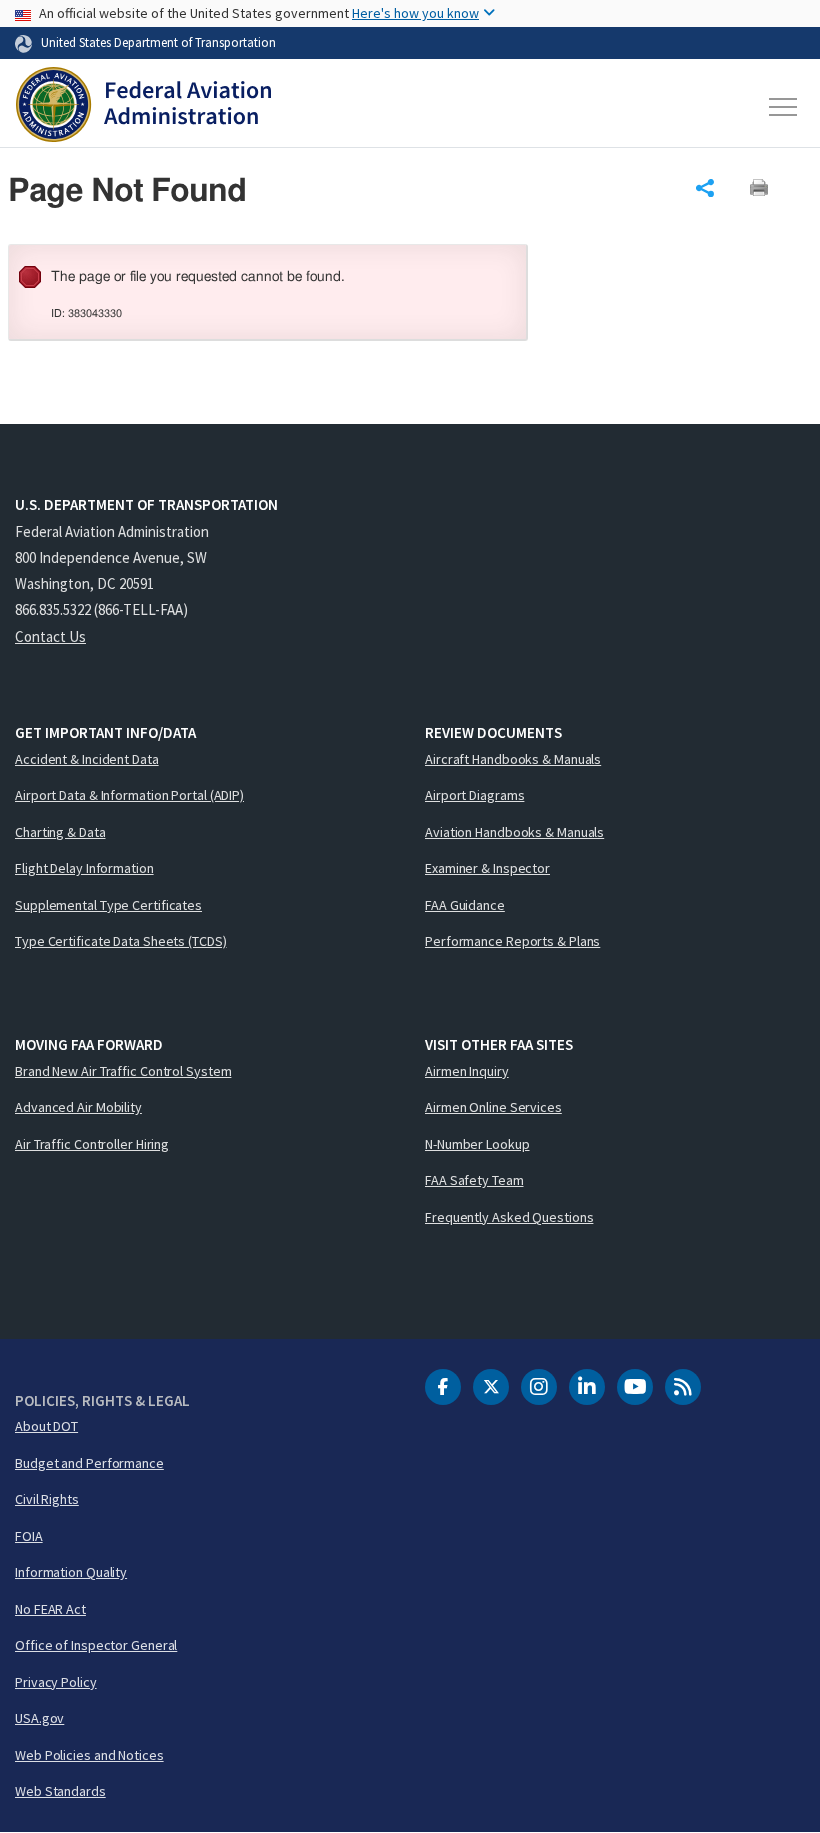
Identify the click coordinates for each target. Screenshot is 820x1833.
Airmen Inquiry (467, 1071)
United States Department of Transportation (158, 42)
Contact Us (50, 636)
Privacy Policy (56, 1682)
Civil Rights (47, 1499)
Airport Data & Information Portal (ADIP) (129, 795)
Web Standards (60, 1791)
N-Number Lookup (477, 1144)
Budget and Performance (89, 1463)
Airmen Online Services (493, 1107)
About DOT (46, 1426)
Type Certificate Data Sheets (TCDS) (121, 941)
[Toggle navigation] (784, 107)
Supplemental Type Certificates (108, 905)
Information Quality (71, 1572)
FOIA (29, 1536)
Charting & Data (60, 832)
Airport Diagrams (474, 795)
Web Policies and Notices (89, 1755)
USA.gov (39, 1718)
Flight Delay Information (84, 868)
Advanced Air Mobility (78, 1107)
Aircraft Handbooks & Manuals (513, 759)
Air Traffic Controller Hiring (92, 1144)
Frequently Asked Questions (509, 1217)
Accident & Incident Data (87, 759)
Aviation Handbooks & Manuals (514, 832)
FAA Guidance (465, 905)
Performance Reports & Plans (512, 941)
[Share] (705, 188)
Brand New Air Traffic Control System (123, 1071)
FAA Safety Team (474, 1180)
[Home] (143, 107)
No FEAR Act (50, 1609)
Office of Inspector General (96, 1645)
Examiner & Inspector (487, 868)
